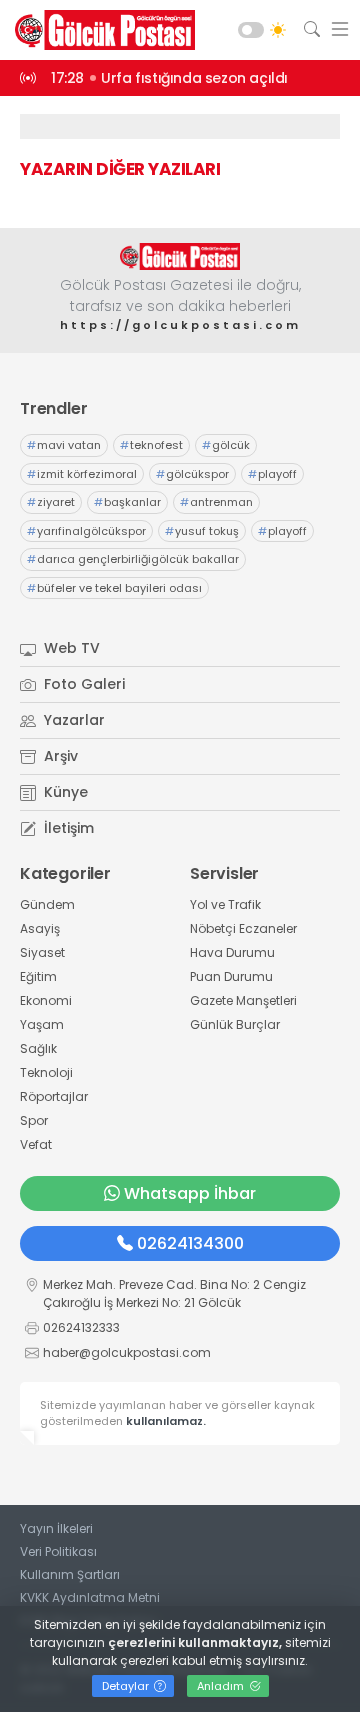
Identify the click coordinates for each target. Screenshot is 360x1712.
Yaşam (42, 1024)
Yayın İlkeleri (56, 1528)
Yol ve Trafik (225, 904)
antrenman (216, 502)
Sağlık (38, 1048)
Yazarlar (72, 720)
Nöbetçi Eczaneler (243, 928)
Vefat (36, 1144)
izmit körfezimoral (82, 474)
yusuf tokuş (202, 531)
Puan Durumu (231, 976)
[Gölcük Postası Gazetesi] (100, 30)
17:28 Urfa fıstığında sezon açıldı (169, 78)
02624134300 (190, 1243)
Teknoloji (46, 1072)
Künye (64, 792)
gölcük (226, 445)
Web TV (70, 648)
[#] (180, 256)
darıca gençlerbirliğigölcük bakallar (133, 559)
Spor (34, 1120)
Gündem (47, 904)
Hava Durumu (232, 952)
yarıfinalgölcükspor (86, 531)
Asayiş (40, 928)
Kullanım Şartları (70, 1574)
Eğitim (38, 976)
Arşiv (59, 756)
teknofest (151, 445)
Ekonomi (46, 1000)
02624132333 (81, 1327)
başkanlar (127, 502)
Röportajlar (54, 1096)
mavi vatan (64, 445)
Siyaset (42, 952)
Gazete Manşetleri (243, 1000)
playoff (272, 474)
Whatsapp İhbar (190, 1193)
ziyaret (51, 502)
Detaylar (127, 1686)
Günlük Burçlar (235, 1024)
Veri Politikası (58, 1551)
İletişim (67, 828)
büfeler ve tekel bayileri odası (114, 588)
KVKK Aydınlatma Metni (90, 1597)
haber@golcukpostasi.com (127, 1352)
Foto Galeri (82, 684)
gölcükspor (192, 474)
